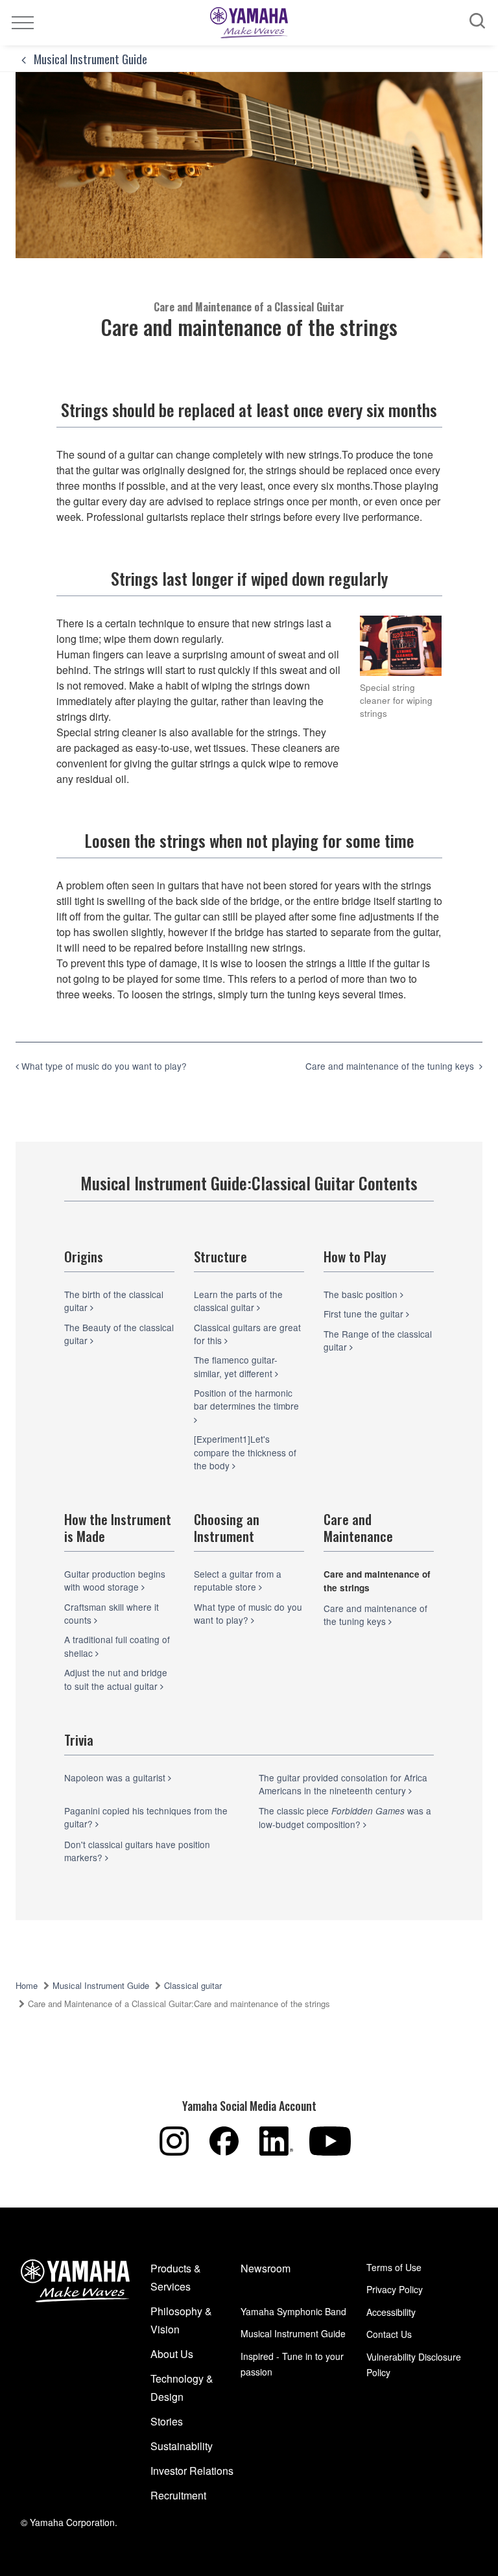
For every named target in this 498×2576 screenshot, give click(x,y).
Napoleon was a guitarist (116, 1777)
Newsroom (266, 2268)
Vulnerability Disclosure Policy (414, 2365)
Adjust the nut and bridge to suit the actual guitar (116, 1679)
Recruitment (178, 2495)
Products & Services (176, 2277)
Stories (167, 2421)
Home (27, 1985)
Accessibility (391, 2312)
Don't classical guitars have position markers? (137, 1851)
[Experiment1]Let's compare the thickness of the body (245, 1452)
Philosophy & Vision (181, 2320)
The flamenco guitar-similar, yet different (236, 1366)
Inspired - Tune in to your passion (292, 2364)
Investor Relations (192, 2471)
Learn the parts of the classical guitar (238, 1301)
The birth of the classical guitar (114, 1301)
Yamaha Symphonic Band (293, 2311)
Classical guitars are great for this (247, 1334)
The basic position (362, 1294)
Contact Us (389, 2334)
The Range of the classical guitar (378, 1340)
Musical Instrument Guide (89, 58)
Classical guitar (193, 1985)
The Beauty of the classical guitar (119, 1334)
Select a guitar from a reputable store (238, 1580)
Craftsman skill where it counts (112, 1613)
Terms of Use (394, 2267)
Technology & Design (182, 2388)
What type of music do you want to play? (248, 1613)
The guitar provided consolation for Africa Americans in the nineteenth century (343, 1784)
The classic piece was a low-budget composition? (345, 1817)
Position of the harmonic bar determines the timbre (248, 1399)
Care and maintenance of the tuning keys (375, 1615)
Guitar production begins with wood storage (115, 1580)
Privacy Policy (395, 2289)
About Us (172, 2354)
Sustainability (182, 2446)
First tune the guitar (365, 1314)
